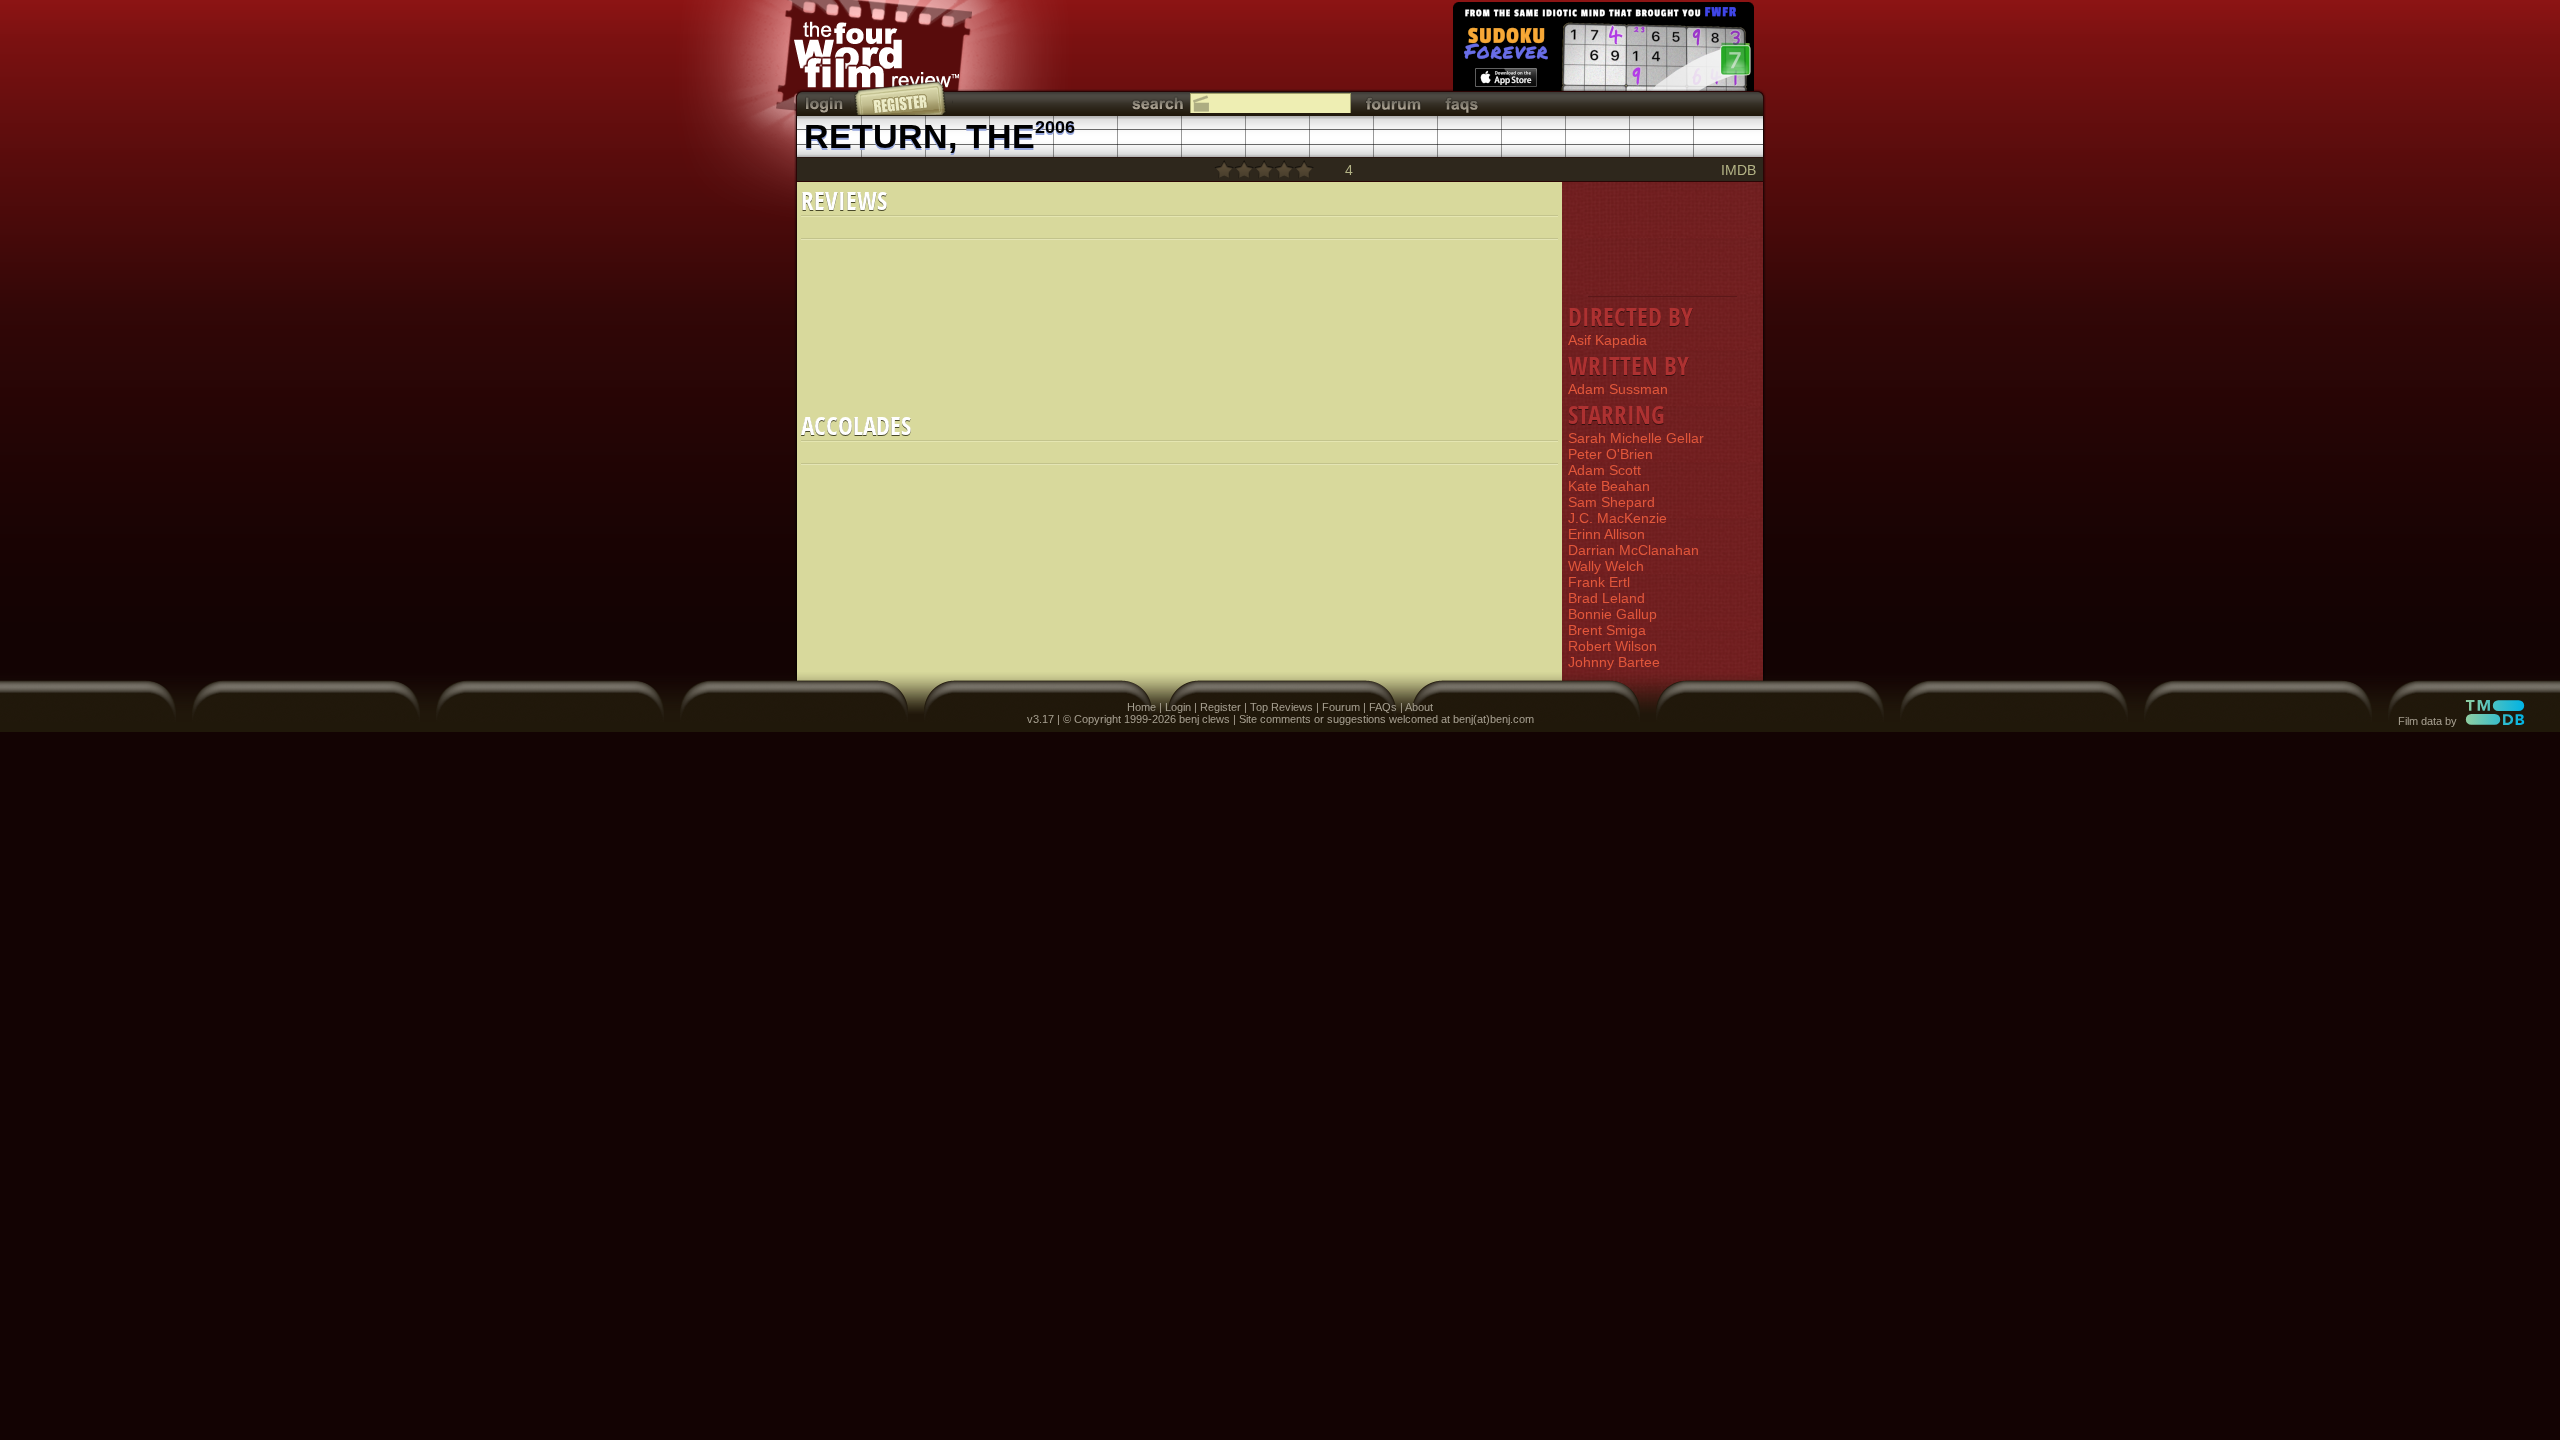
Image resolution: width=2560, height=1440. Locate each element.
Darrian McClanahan (1633, 550)
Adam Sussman (1618, 389)
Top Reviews (1281, 707)
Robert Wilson (1612, 646)
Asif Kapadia (1607, 340)
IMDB (1738, 170)
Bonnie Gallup (1612, 614)
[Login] (826, 103)
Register (1220, 707)
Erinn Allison (1606, 534)
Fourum (1341, 707)
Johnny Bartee (1614, 662)
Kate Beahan (1609, 486)
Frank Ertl (1599, 582)
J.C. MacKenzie (1617, 518)
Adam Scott (1604, 470)
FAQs (1383, 707)
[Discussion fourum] (1393, 103)
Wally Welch (1606, 566)
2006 (1055, 127)
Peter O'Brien (1610, 454)
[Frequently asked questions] (1462, 103)
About (1419, 707)
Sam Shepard (1611, 502)
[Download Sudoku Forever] (1602, 50)
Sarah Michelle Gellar (1636, 438)
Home (1141, 707)
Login (1178, 707)
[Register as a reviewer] (901, 98)
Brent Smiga (1607, 630)
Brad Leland (1606, 598)
